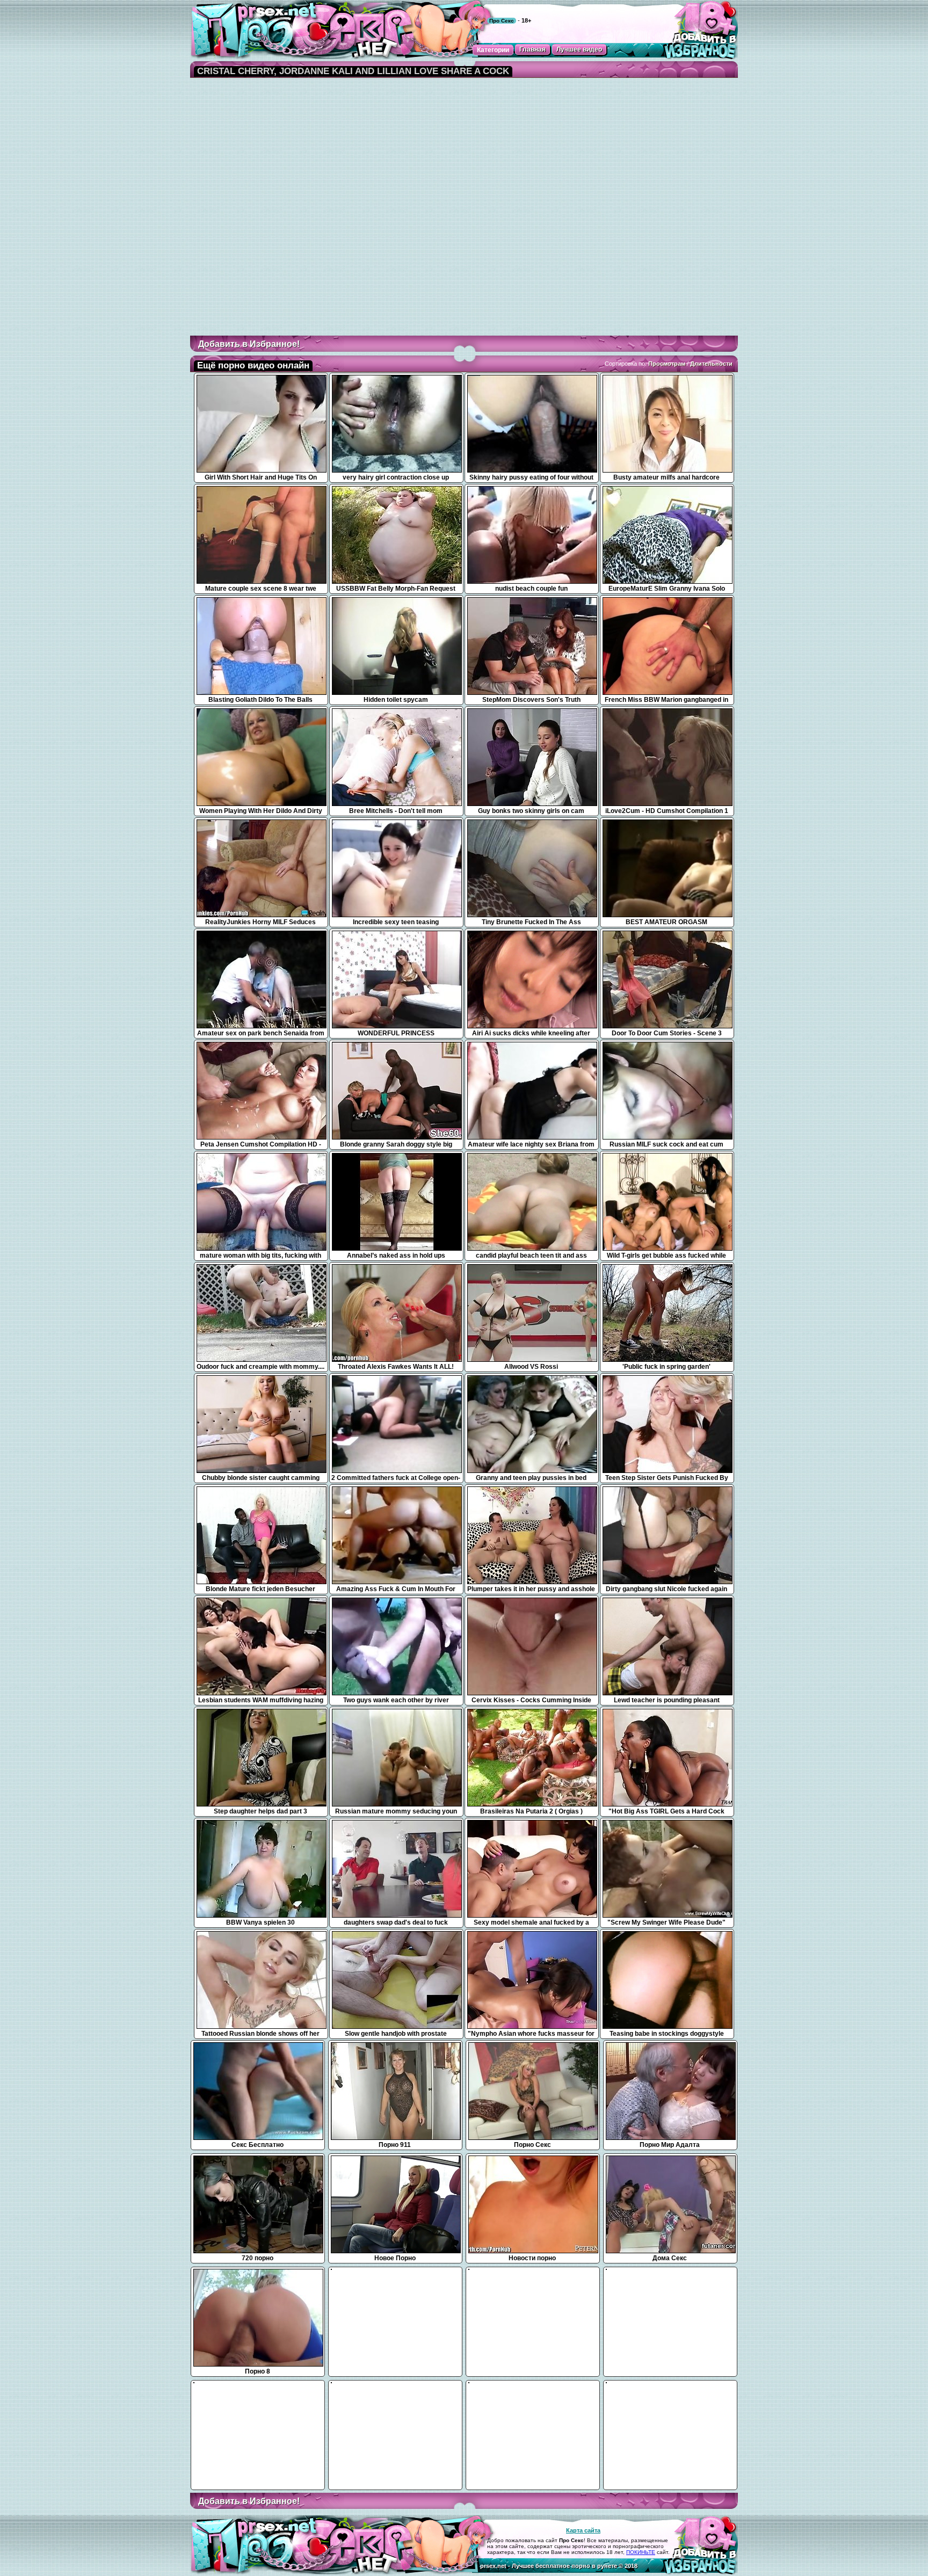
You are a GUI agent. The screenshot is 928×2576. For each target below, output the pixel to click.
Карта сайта (583, 2530)
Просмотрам (667, 364)
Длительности (711, 364)
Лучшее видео (579, 49)
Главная (532, 49)
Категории (493, 50)
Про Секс (502, 21)
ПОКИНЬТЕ (641, 2552)
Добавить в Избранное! (249, 344)
